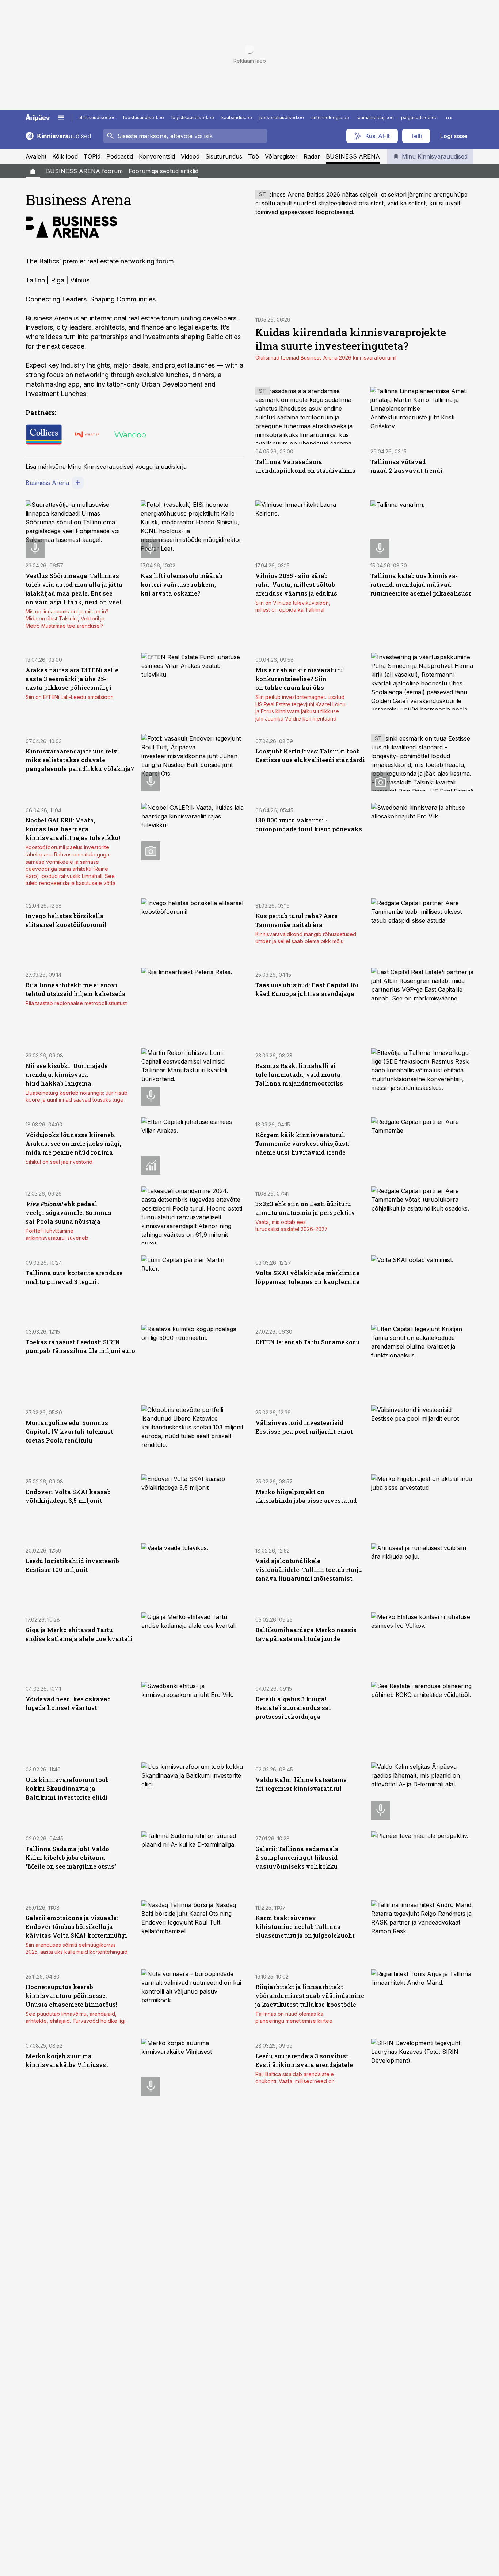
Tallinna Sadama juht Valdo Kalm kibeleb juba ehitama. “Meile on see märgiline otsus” (71, 1857)
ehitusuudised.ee (97, 117)
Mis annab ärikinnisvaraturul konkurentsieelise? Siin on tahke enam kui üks (300, 679)
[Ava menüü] (61, 118)
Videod (190, 156)
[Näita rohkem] (449, 118)
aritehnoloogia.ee (330, 117)
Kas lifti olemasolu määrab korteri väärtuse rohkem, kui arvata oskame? (182, 584)
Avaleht (36, 156)
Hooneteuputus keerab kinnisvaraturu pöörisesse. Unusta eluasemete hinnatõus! (71, 1996)
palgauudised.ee (419, 117)
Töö (254, 156)
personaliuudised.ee (282, 117)
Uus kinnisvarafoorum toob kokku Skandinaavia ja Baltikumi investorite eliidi (67, 1788)
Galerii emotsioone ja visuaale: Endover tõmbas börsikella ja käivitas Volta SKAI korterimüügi (76, 1927)
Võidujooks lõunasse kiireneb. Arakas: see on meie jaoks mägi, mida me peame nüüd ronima (73, 1143)
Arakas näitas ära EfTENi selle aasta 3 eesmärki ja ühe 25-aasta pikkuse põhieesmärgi (72, 679)
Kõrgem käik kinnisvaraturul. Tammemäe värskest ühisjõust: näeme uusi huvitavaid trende (302, 1143)
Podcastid (120, 156)
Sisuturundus (224, 156)
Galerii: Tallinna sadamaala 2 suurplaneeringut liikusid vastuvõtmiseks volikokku (297, 1857)
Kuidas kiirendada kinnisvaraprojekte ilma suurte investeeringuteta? (351, 339)
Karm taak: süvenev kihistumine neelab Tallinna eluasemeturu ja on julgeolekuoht (305, 1927)
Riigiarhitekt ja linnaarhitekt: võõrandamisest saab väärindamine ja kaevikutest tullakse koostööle (310, 1996)
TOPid (92, 156)
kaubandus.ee (237, 117)
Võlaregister (281, 156)
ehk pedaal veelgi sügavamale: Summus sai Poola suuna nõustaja (68, 1213)
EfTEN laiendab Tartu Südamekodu (308, 1342)
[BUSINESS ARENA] (33, 171)
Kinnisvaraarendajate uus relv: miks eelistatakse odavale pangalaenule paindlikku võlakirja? (80, 760)
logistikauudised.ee (193, 117)
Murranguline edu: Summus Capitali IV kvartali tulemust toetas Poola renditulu (69, 1431)
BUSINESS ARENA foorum (84, 171)
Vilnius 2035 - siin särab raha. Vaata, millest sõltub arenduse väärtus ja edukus (296, 584)
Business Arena (49, 318)
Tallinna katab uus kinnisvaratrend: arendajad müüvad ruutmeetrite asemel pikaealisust (421, 584)
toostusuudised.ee (144, 117)
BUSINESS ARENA (353, 156)
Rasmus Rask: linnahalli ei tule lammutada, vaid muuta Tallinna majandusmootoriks (299, 1074)
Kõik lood (65, 156)
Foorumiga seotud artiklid (163, 171)
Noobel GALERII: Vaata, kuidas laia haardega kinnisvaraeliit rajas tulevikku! (73, 829)
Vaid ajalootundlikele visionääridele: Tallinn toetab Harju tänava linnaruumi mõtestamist (309, 1570)
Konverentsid (157, 156)
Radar (312, 156)
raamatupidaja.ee (375, 117)
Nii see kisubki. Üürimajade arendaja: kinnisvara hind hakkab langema (67, 1074)
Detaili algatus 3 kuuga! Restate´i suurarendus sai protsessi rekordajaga (293, 1708)
